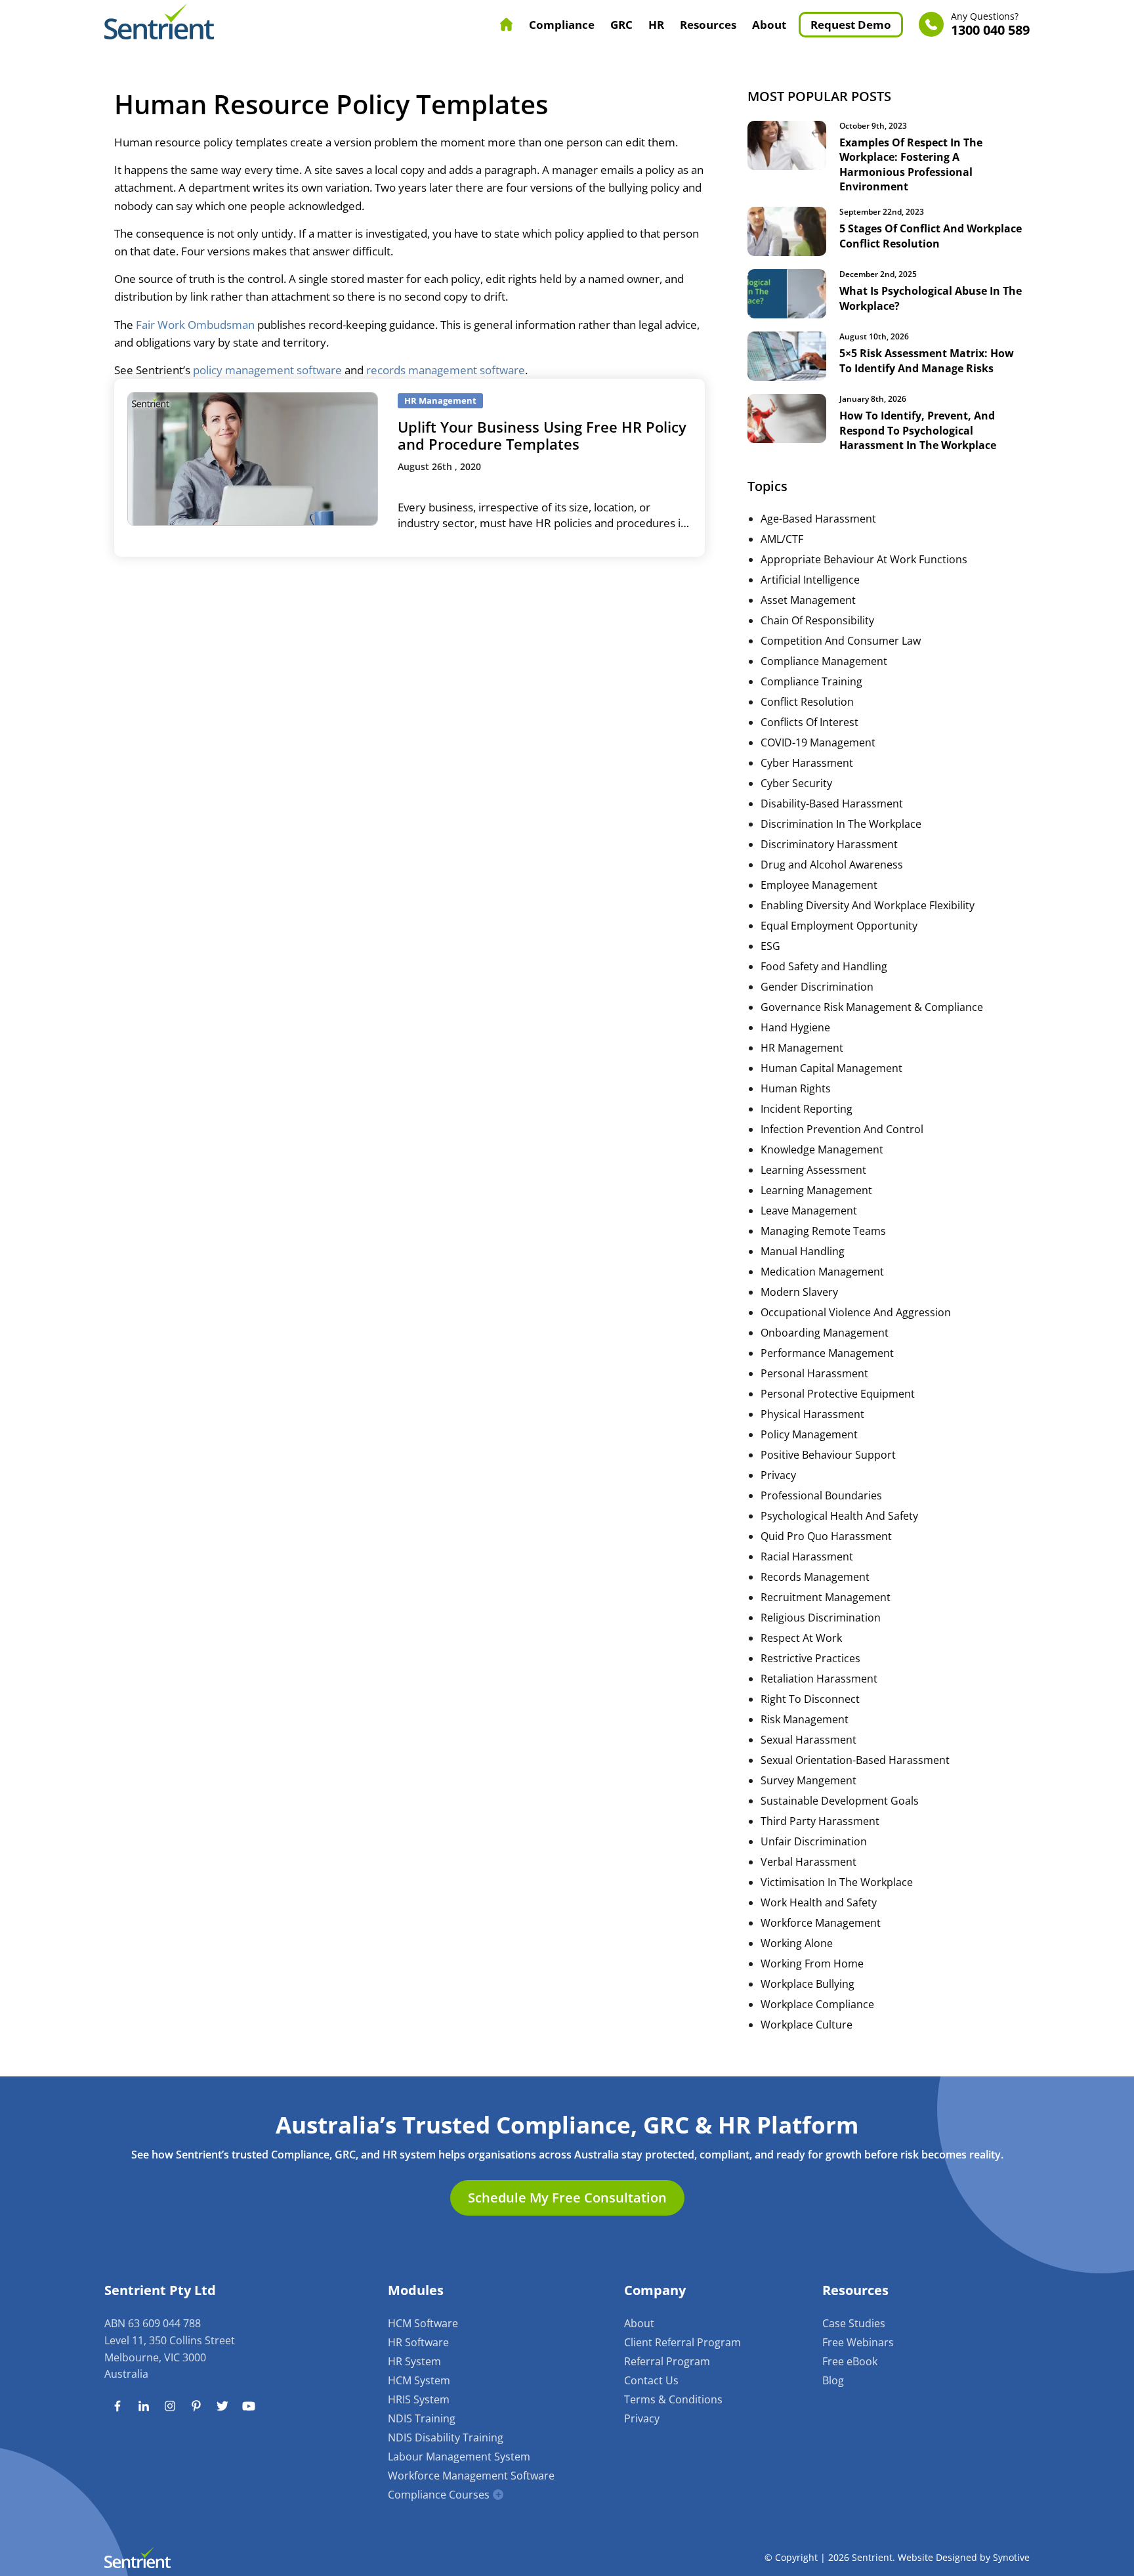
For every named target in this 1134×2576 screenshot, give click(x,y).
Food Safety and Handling (824, 966)
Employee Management (819, 885)
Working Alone (797, 1943)
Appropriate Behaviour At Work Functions (864, 559)
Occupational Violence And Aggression (856, 1312)
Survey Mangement (808, 1780)
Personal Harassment (814, 1373)
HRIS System (419, 2399)
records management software (446, 370)
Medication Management (822, 1272)
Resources (708, 25)
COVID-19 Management (818, 742)
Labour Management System (459, 2457)
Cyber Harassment (807, 763)
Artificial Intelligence (810, 580)
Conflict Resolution (807, 702)
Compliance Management (824, 661)
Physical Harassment (812, 1414)
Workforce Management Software (471, 2476)
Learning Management (816, 1190)
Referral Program (667, 2361)
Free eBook (850, 2361)
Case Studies (854, 2323)
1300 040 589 (990, 25)
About (769, 25)
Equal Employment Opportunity (839, 926)
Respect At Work (801, 1638)
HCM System (419, 2380)
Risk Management (805, 1719)
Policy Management (809, 1434)
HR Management (802, 1048)
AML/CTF (782, 539)
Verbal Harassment (808, 1862)
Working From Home (812, 1964)
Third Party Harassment (820, 1821)
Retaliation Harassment (819, 1679)
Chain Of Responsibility (817, 620)
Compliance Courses (439, 2495)
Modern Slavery (799, 1292)
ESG (770, 946)
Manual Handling (803, 1251)
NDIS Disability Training (446, 2437)
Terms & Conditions (673, 2399)
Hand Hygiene (795, 1027)
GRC (621, 25)
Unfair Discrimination (814, 1841)
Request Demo (851, 25)
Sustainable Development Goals (840, 1801)
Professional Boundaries (821, 1495)
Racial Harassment (807, 1556)
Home (507, 24)
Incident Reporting (807, 1109)
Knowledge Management (822, 1149)
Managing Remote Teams (823, 1231)
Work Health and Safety (819, 1902)
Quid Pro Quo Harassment (826, 1536)
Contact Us (651, 2380)
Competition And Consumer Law (841, 641)
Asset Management (808, 600)
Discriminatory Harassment (829, 844)
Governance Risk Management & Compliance (872, 1007)
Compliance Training (811, 681)
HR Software (418, 2342)
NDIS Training (422, 2418)
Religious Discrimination (821, 1618)
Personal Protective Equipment (838, 1394)
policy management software (267, 370)
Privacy (778, 1475)
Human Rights (796, 1088)
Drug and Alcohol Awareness (832, 865)
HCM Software (423, 2323)
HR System (414, 2361)
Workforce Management (821, 1923)
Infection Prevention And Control (842, 1129)
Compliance (562, 25)
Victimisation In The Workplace (837, 1882)
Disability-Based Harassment (832, 804)
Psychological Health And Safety (839, 1516)
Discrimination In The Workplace (841, 824)
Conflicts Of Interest (809, 722)
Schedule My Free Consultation (567, 2198)
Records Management (815, 1577)
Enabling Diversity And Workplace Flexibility (868, 905)
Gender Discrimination (817, 987)
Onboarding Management (825, 1333)
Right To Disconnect (810, 1699)
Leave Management (809, 1211)
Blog (833, 2380)
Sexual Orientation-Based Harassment (855, 1760)
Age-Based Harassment (818, 519)
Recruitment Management (826, 1597)
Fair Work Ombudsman (195, 325)
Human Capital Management (831, 1068)
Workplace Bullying (808, 1984)
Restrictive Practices (810, 1658)
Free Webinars (858, 2342)
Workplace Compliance (817, 2004)
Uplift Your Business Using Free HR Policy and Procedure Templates (542, 435)
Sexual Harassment (808, 1740)
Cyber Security (796, 783)
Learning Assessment (813, 1170)
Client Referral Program (682, 2342)
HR (656, 25)
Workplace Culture (807, 2025)
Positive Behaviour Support (828, 1455)
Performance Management (827, 1353)
